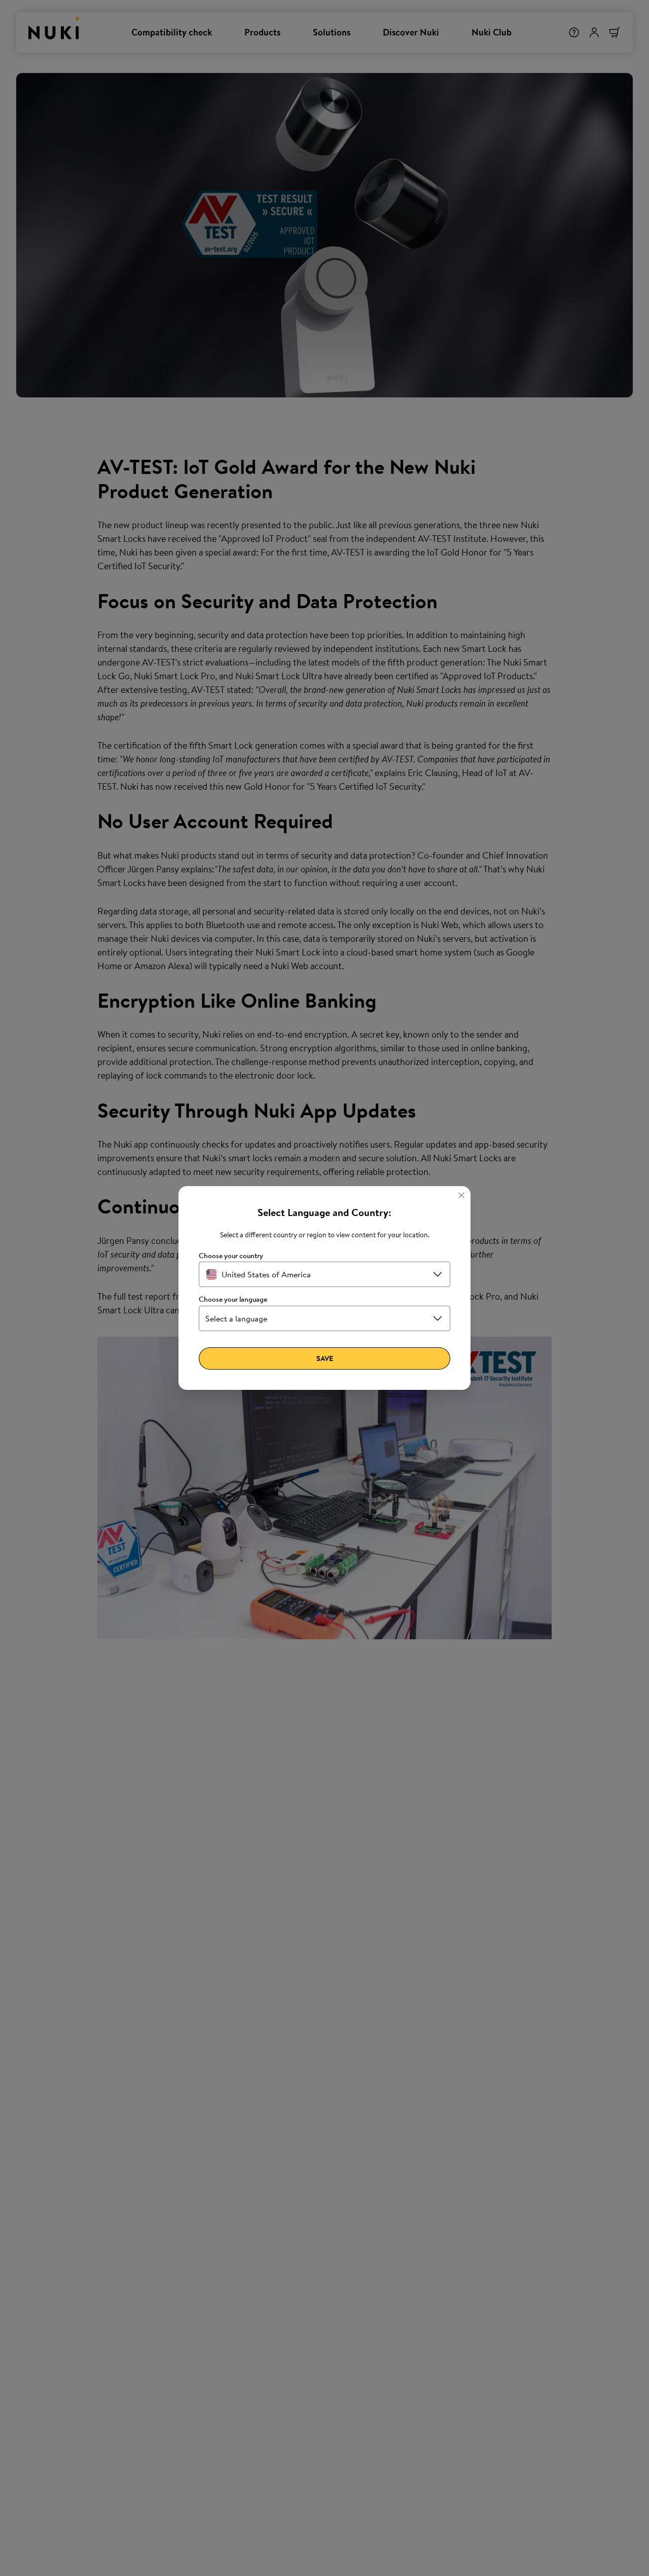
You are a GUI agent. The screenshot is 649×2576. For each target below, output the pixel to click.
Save (325, 1358)
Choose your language (233, 1299)
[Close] (461, 1195)
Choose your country (231, 1256)
